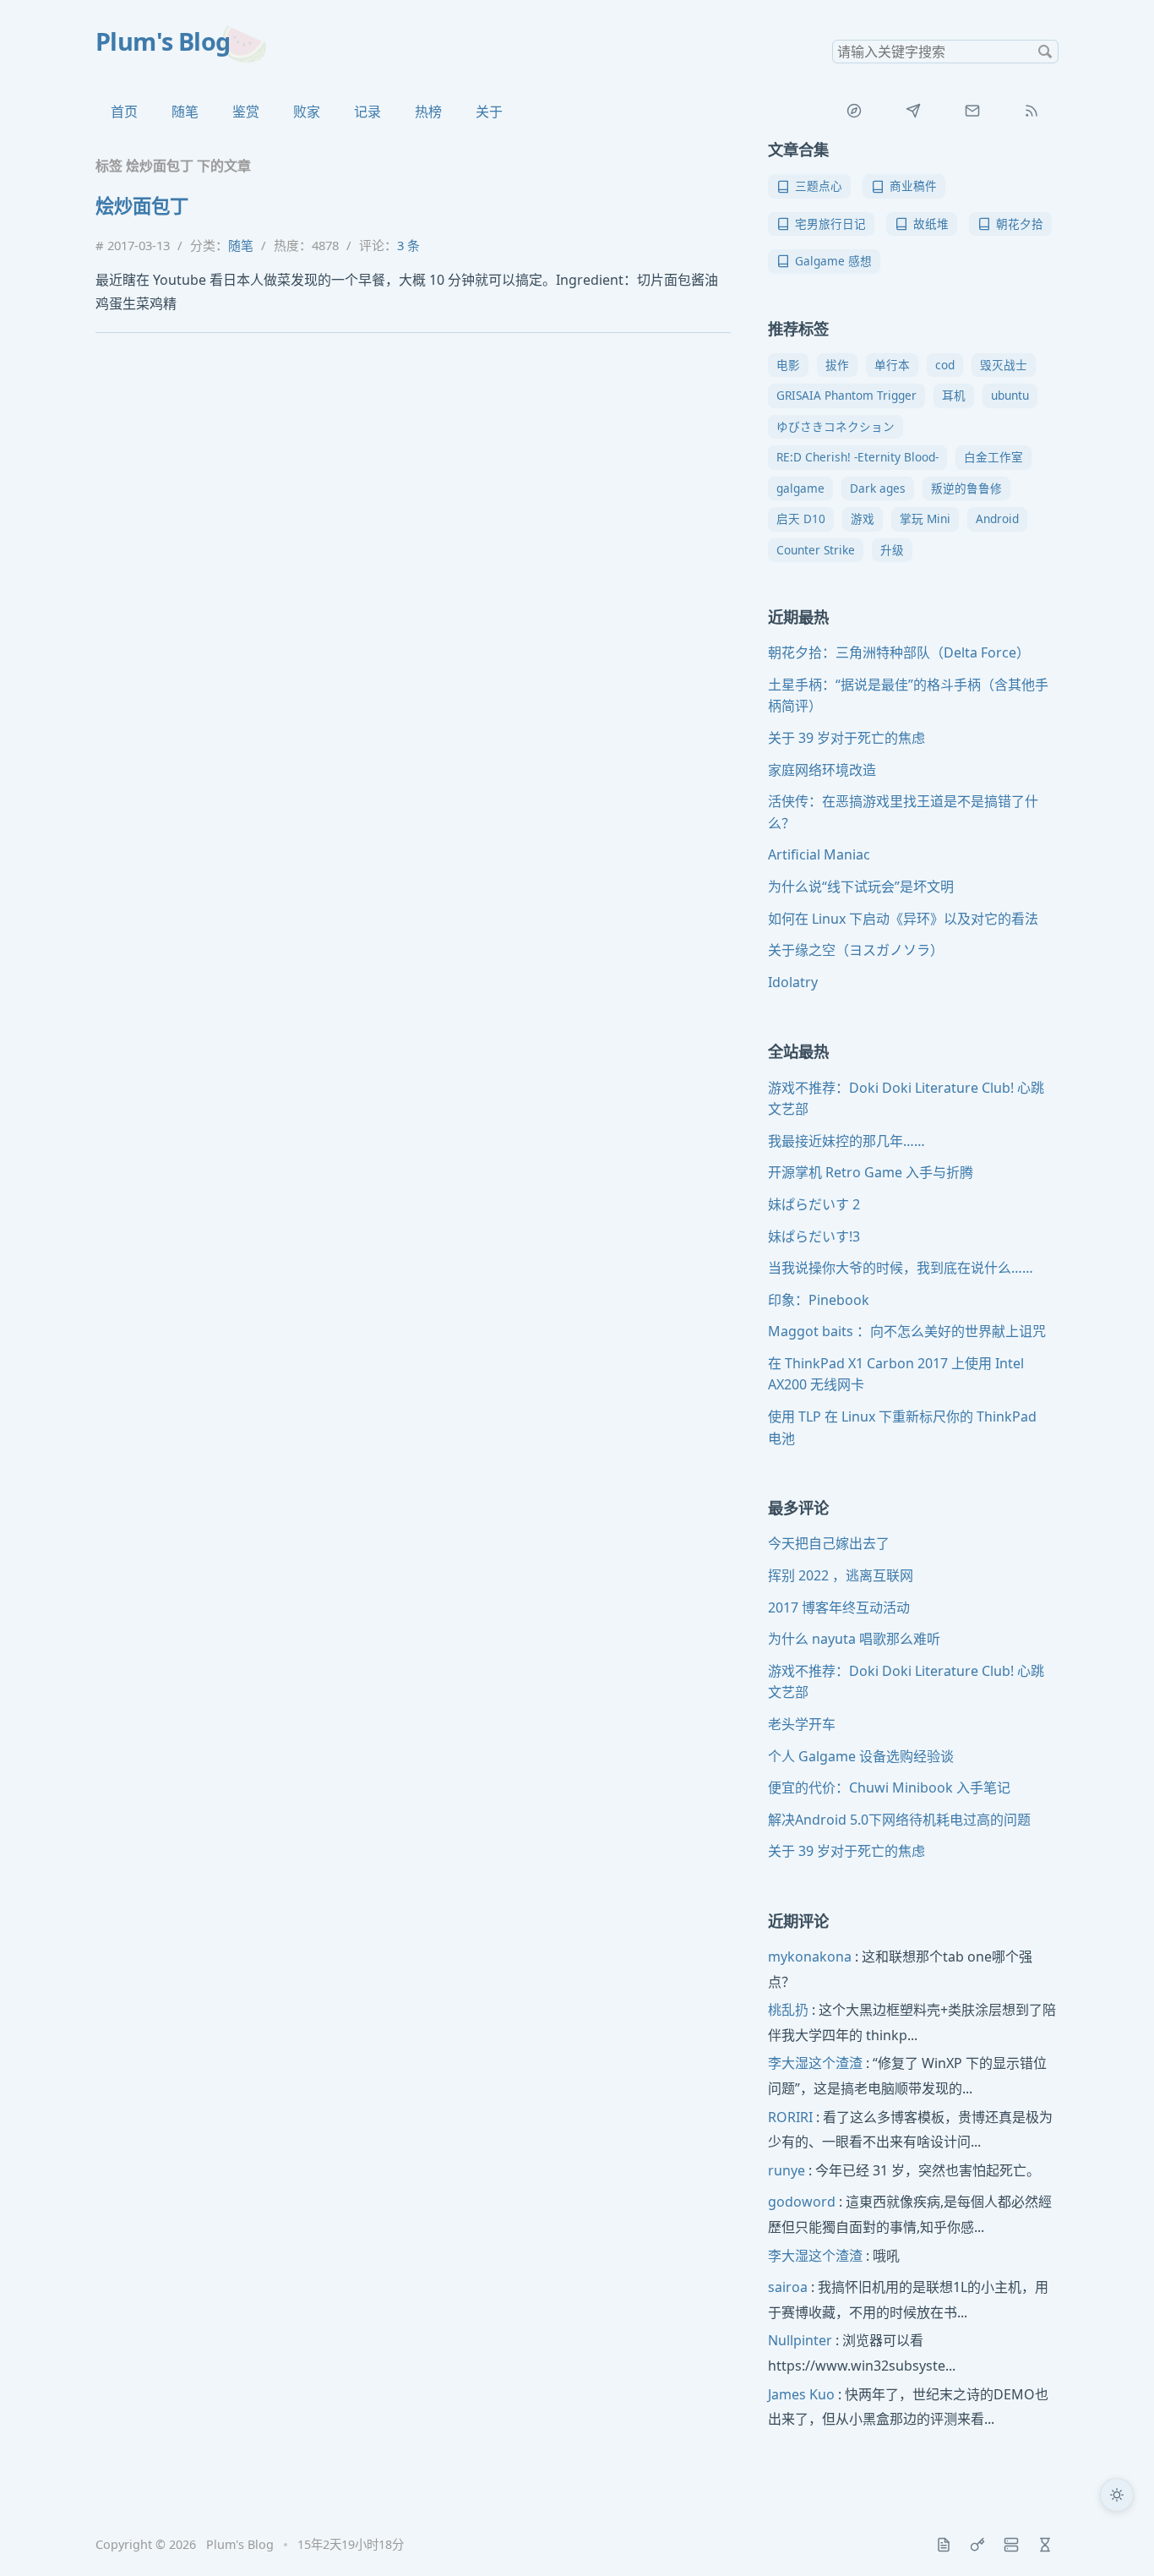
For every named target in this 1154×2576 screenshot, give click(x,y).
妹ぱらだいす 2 (814, 1204)
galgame (800, 488)
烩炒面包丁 (142, 206)
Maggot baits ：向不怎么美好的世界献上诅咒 (907, 1331)
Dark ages (878, 488)
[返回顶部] (1117, 2539)
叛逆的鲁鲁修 (966, 488)
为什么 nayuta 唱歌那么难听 (854, 1639)
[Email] (972, 111)
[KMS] (977, 2545)
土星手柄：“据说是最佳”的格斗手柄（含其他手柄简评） (908, 696)
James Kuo (801, 2394)
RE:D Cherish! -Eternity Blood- (857, 457)
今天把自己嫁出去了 (829, 1543)
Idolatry (793, 982)
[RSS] (1032, 111)
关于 (489, 112)
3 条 (408, 245)
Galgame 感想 (833, 261)
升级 (892, 550)
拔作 (837, 365)
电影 (788, 365)
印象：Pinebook (819, 1300)
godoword (802, 2202)
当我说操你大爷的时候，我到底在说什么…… (901, 1268)
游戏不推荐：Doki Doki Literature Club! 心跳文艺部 (906, 1099)
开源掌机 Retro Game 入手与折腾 (871, 1172)
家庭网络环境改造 (822, 770)
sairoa (788, 2287)
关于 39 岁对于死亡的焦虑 (846, 738)
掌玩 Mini (925, 518)
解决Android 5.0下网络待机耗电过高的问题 (899, 1820)
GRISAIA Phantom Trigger (846, 395)
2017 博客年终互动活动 (839, 1607)
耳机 (954, 395)
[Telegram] (913, 111)
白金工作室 (993, 457)
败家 (307, 112)
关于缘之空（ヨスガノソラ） (856, 950)
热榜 (428, 112)
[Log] (944, 2545)
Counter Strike (816, 550)
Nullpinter (800, 2340)
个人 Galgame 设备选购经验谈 (861, 1756)
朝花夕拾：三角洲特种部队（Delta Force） (899, 652)
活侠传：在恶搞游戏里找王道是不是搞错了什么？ (903, 812)
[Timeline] (1045, 2545)
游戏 (863, 518)
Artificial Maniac (819, 854)
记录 (367, 112)
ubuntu (1010, 395)
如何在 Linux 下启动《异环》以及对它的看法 (903, 919)
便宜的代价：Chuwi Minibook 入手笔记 (889, 1787)
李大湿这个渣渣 (815, 2063)
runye (787, 2170)
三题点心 (819, 186)
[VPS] (1011, 2545)
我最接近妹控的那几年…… (846, 1141)
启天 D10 (801, 518)
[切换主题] (1117, 2495)
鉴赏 (246, 112)
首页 (124, 112)
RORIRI (790, 2117)
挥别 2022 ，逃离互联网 (841, 1575)
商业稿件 (913, 186)
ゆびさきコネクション (836, 426)
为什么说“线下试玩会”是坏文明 (861, 887)
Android (997, 518)
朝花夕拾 (1020, 224)
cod (945, 365)
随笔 (185, 112)
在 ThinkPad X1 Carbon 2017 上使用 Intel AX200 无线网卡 (896, 1374)
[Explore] (854, 111)
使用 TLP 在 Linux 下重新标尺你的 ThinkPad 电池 (902, 1427)
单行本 (892, 365)
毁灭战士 (1004, 365)
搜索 (1045, 52)
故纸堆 (931, 224)
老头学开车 (802, 1724)
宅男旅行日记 (830, 224)
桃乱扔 (788, 2010)
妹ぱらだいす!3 (814, 1236)
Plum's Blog (163, 41)
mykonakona (810, 1957)
